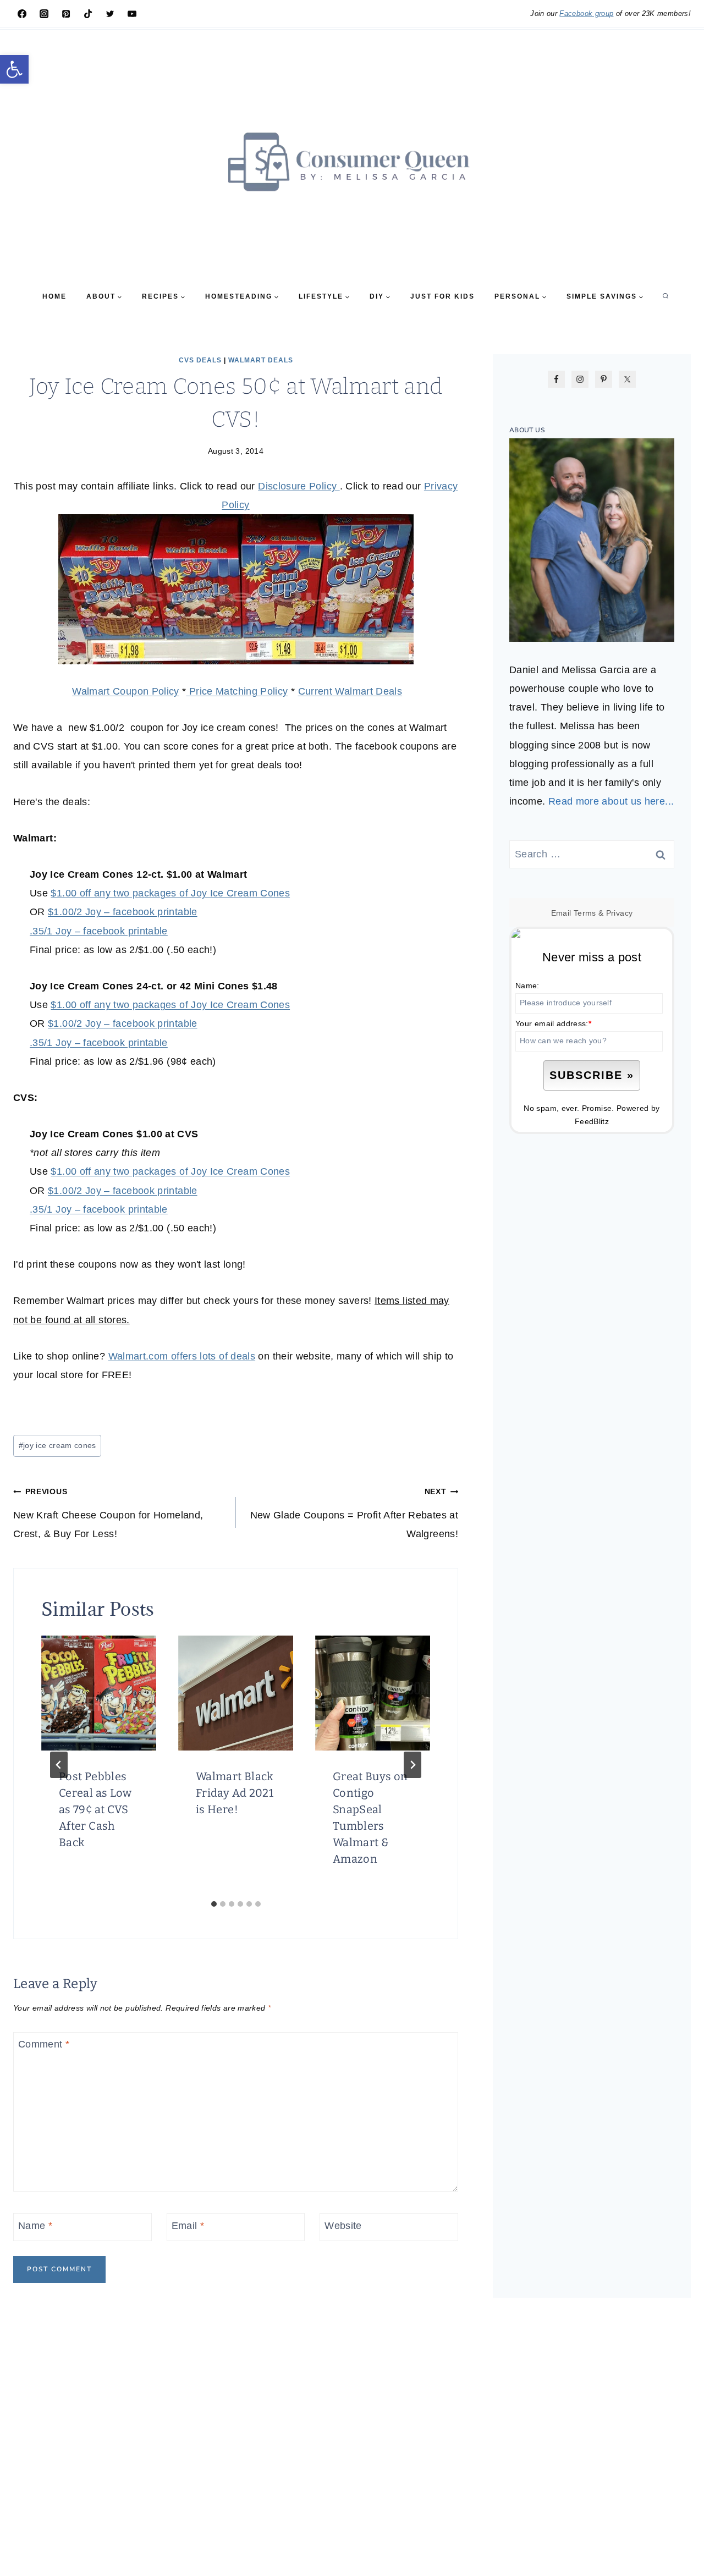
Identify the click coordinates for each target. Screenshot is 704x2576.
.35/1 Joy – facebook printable (99, 931)
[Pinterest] (66, 14)
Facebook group (586, 13)
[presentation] (99, 1693)
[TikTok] (88, 14)
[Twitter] (110, 14)
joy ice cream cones (57, 1445)
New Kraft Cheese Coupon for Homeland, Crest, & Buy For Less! (108, 1513)
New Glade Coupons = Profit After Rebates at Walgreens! (354, 1513)
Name (35, 2226)
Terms (585, 913)
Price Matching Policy (237, 691)
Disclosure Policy (299, 486)
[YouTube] (132, 14)
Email (188, 2226)
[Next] (413, 1765)
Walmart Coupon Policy (126, 691)
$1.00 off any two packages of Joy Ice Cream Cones (170, 893)
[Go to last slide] (59, 1765)
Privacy (620, 913)
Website (343, 2226)
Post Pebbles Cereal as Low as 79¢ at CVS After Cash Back (95, 1809)
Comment (44, 2044)
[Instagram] (44, 14)
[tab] (214, 1904)
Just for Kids (442, 296)
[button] (14, 69)
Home (54, 296)
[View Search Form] (665, 296)
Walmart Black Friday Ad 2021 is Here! (235, 1793)
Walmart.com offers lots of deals (182, 1356)
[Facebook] (22, 14)
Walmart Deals (261, 360)
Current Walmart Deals (350, 691)
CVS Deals (200, 360)
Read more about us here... (611, 801)
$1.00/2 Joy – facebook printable (123, 912)
